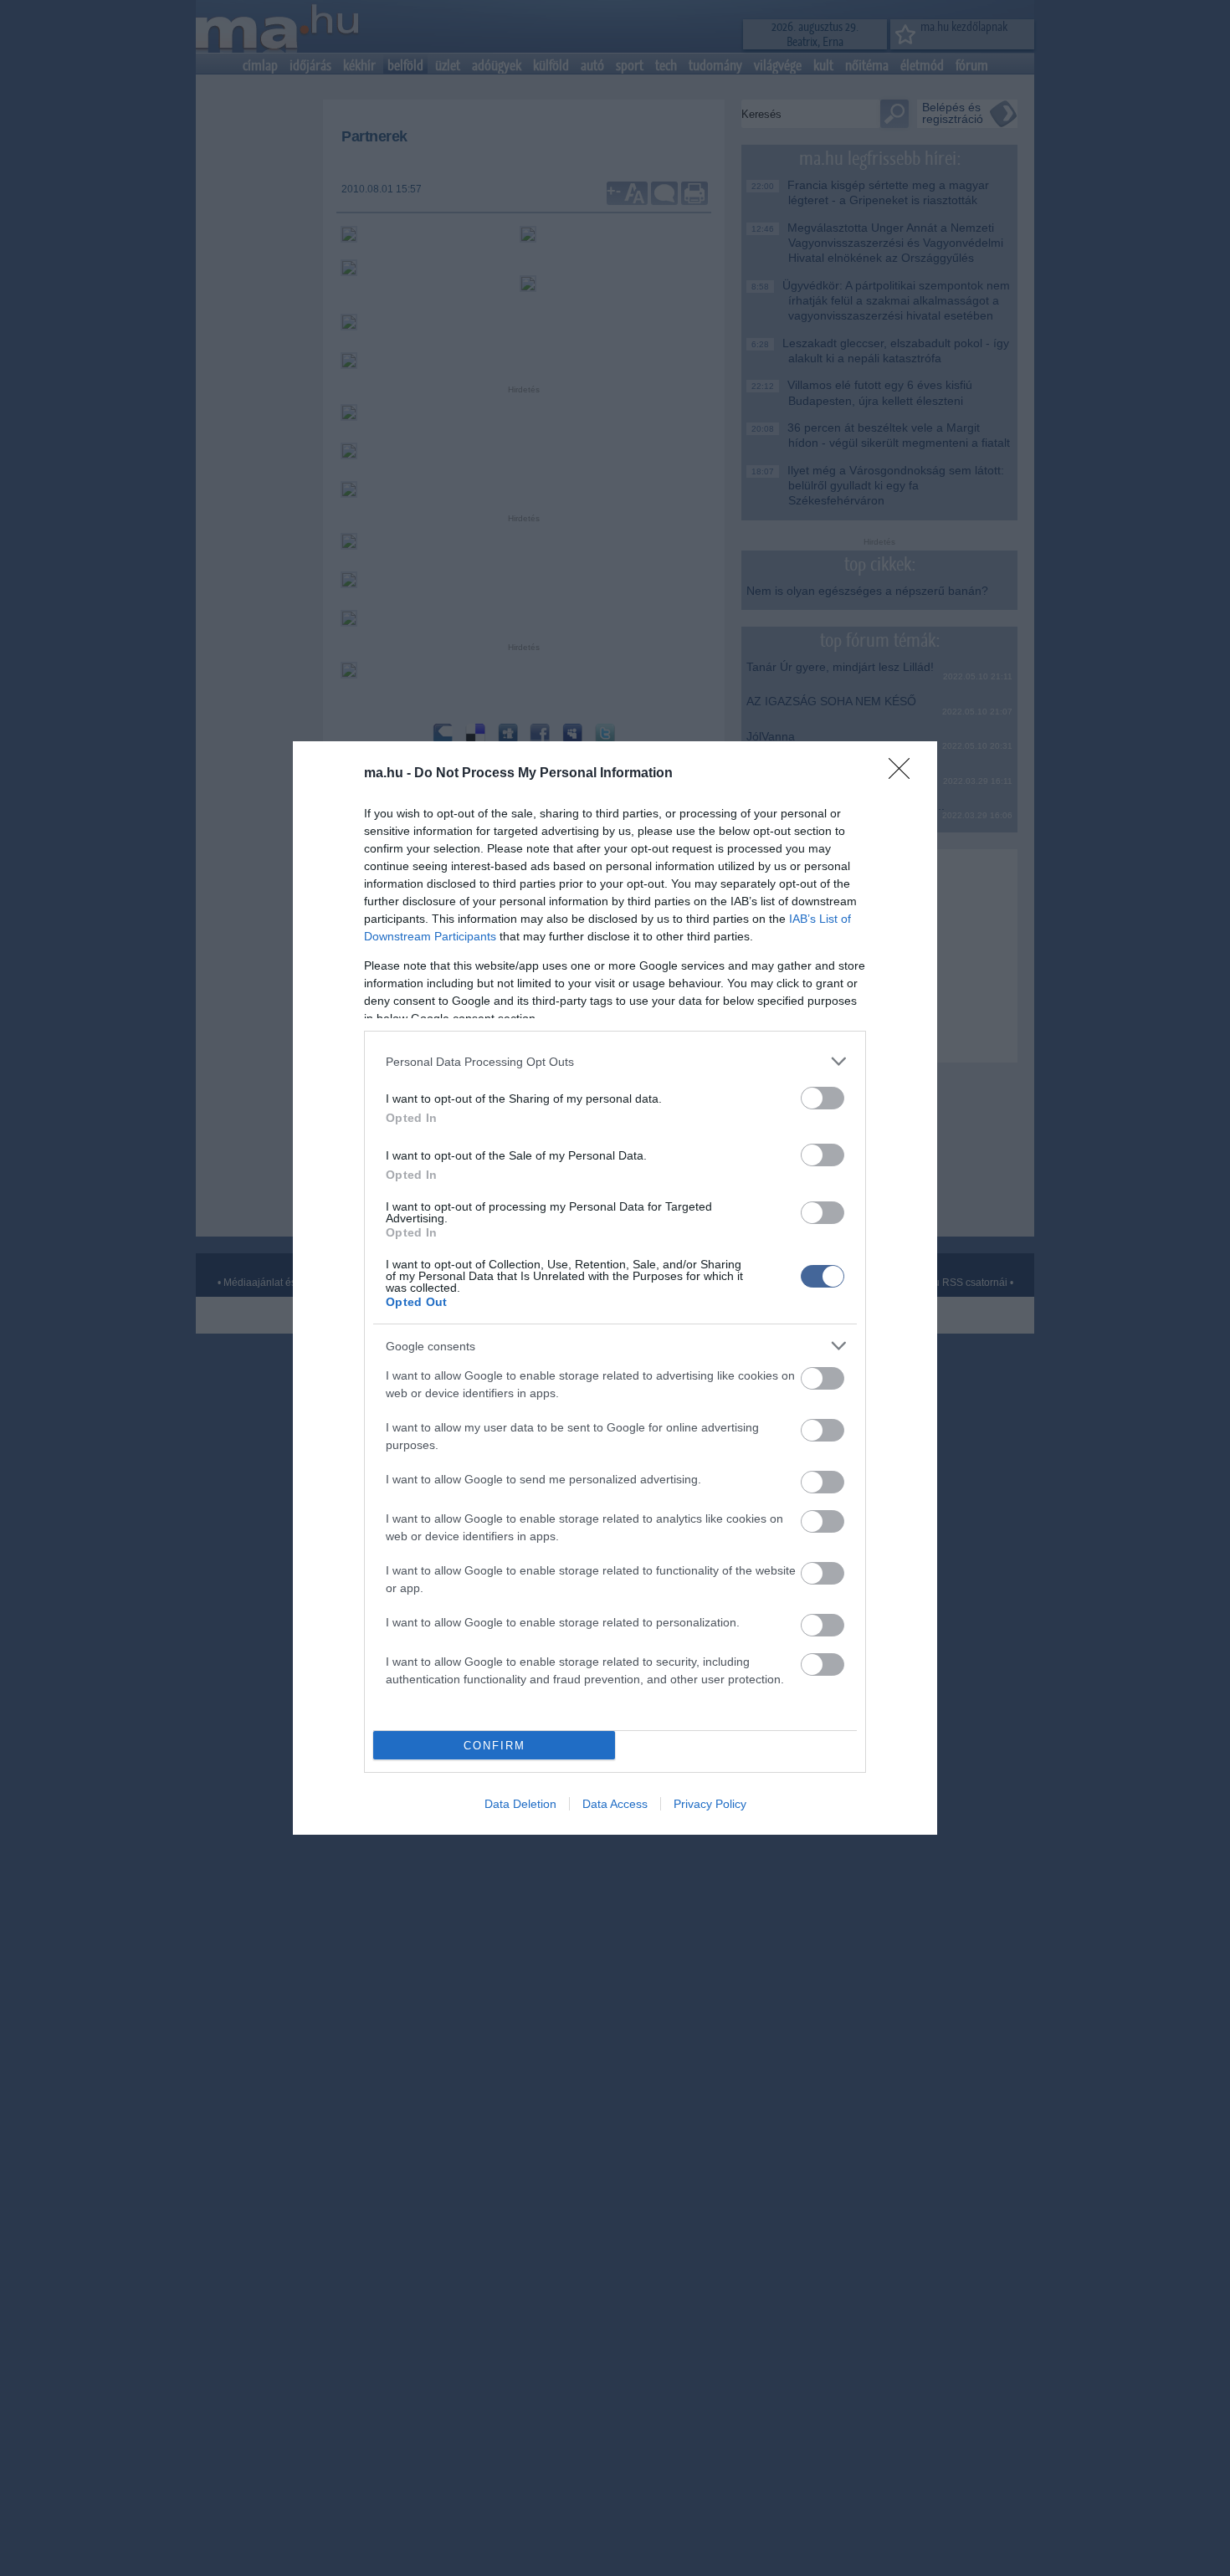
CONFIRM (495, 1746)
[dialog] (615, 1288)
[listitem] (615, 1061)
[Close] (905, 774)
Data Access (615, 1804)
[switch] (823, 1098)
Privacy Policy (710, 1804)
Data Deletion (520, 1804)
